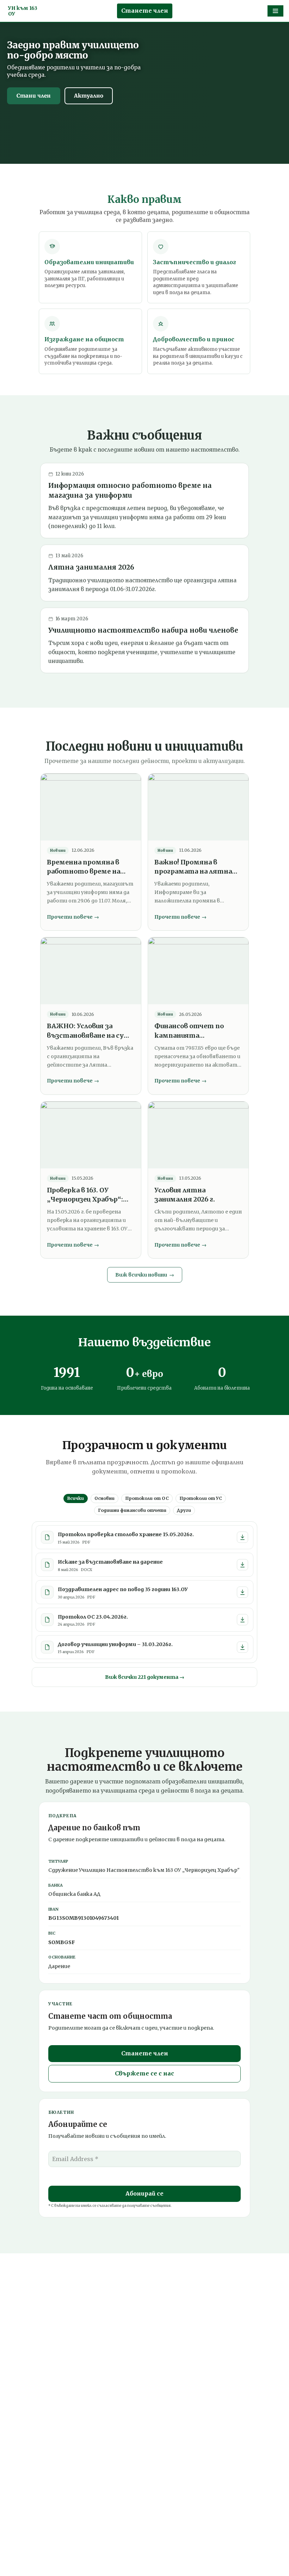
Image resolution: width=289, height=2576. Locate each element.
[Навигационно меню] (275, 11)
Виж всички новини (145, 1275)
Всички (76, 1498)
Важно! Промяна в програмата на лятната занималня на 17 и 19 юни (198, 867)
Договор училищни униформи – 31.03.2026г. (115, 1644)
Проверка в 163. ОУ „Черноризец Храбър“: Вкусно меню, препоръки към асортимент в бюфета (88, 1195)
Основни (104, 1498)
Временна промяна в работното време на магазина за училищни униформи (85, 867)
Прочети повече (73, 917)
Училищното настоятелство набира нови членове (143, 630)
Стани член (34, 96)
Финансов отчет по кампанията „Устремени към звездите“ (189, 1031)
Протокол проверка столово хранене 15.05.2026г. (126, 1534)
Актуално (89, 96)
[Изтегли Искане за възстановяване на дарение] (242, 1565)
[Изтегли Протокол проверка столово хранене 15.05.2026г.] (242, 1537)
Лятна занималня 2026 (91, 567)
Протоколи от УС (201, 1498)
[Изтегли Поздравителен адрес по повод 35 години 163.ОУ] (242, 1592)
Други (184, 1510)
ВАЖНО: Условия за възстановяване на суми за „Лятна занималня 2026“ (90, 1031)
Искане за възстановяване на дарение (110, 1562)
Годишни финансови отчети (132, 1510)
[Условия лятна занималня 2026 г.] (198, 1135)
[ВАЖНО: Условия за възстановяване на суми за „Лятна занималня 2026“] (91, 971)
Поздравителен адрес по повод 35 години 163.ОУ (123, 1589)
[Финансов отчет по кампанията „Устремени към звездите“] (198, 971)
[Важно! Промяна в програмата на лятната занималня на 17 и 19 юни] (198, 807)
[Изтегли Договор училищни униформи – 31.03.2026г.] (242, 1647)
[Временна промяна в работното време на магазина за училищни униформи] (91, 807)
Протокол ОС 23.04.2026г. (93, 1617)
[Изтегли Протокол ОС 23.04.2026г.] (242, 1620)
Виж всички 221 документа (145, 1677)
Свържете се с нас (144, 2073)
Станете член (145, 11)
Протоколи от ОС (147, 1498)
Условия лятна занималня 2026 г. (185, 1195)
